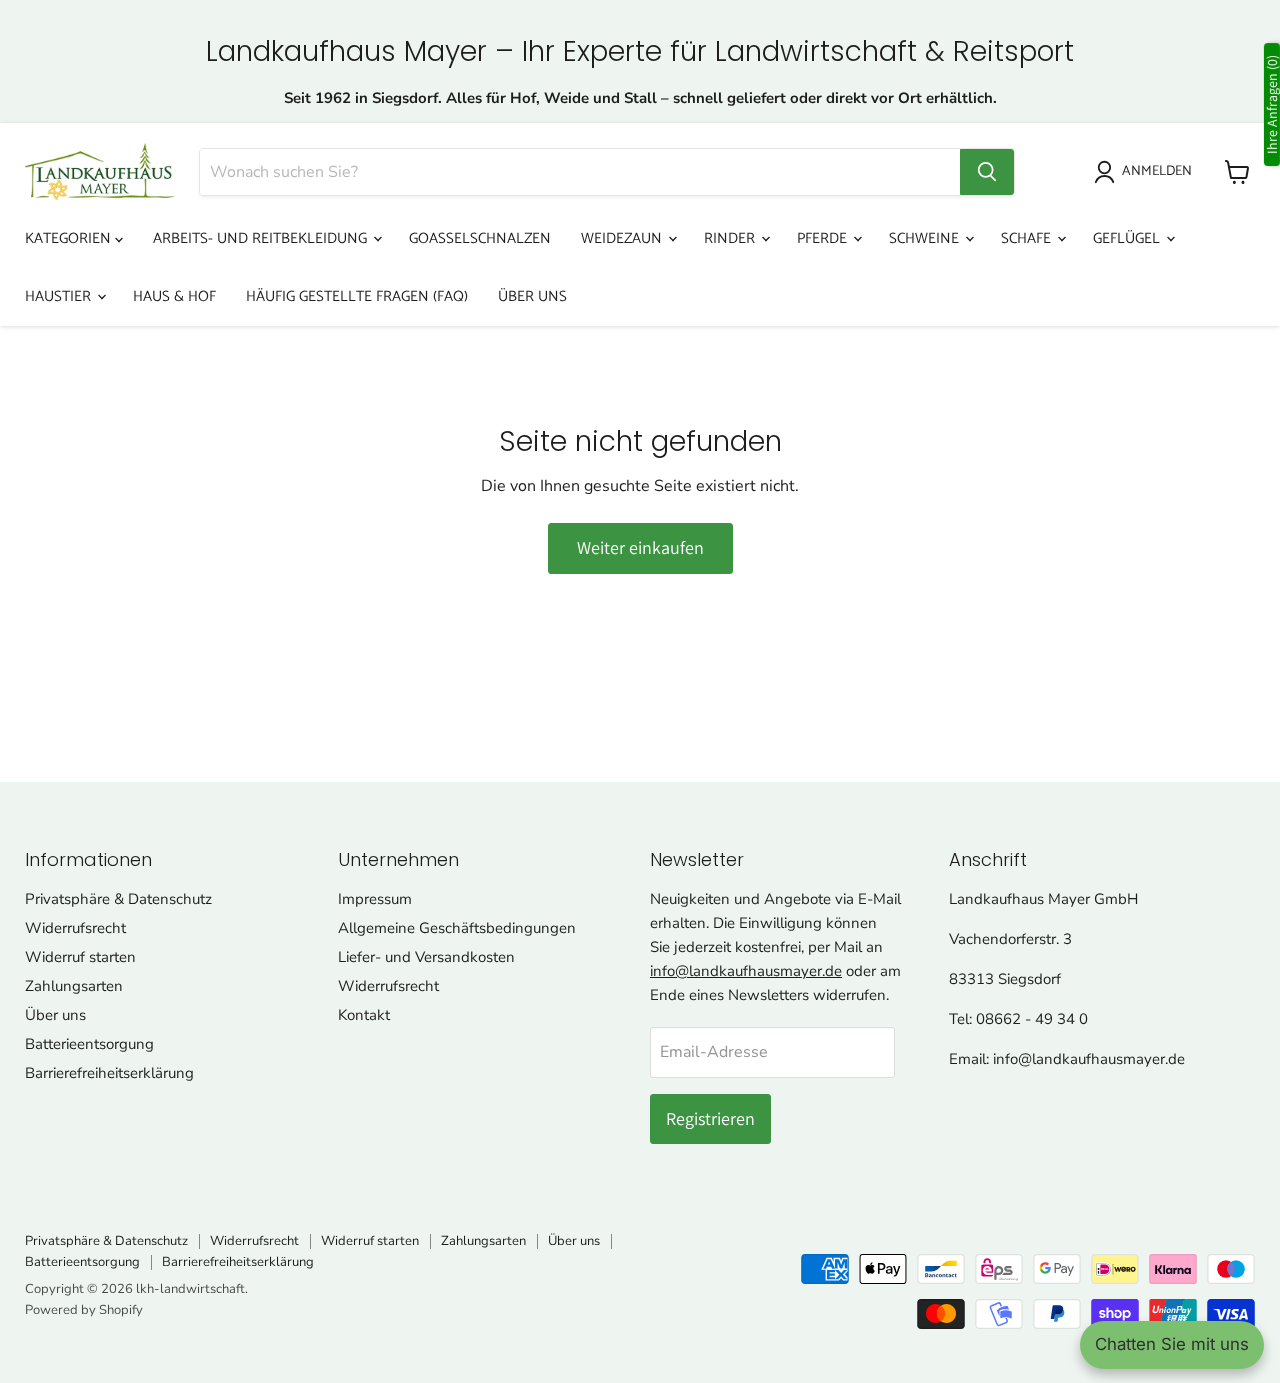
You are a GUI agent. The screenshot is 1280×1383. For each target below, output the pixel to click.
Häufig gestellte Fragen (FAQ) (357, 296)
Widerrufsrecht (75, 928)
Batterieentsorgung (89, 1044)
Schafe (1028, 238)
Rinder (731, 238)
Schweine (926, 238)
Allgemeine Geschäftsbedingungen (457, 928)
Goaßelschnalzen (480, 238)
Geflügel (1128, 238)
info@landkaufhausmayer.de (746, 971)
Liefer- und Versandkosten (426, 957)
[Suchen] (987, 172)
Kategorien (70, 238)
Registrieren (710, 1118)
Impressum (375, 899)
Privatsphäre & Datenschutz (118, 899)
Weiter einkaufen (640, 547)
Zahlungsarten (74, 986)
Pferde (824, 238)
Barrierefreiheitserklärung (109, 1073)
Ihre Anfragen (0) (1272, 104)
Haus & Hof (174, 296)
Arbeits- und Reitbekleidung (262, 238)
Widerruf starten (80, 957)
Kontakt (364, 1015)
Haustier (60, 296)
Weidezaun (623, 238)
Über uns (532, 296)
